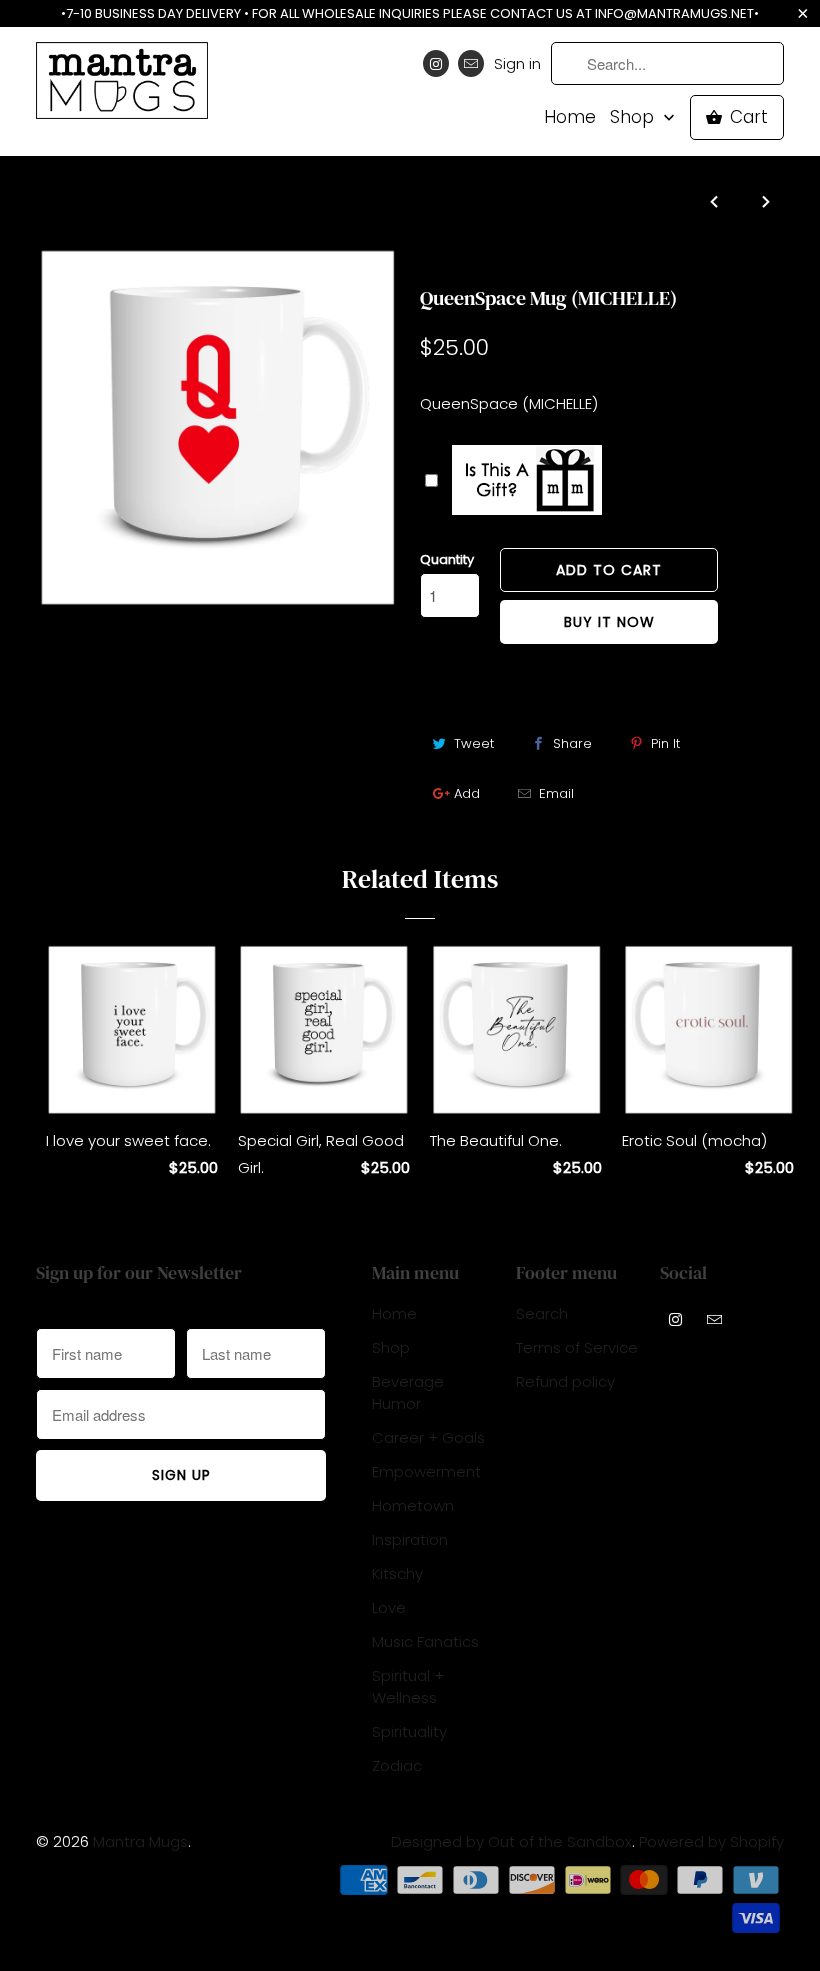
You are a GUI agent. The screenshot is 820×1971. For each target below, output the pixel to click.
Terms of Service (577, 1347)
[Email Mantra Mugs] (471, 63)
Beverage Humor (408, 1392)
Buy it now (609, 622)
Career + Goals (428, 1437)
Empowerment (426, 1471)
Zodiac (397, 1765)
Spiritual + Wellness (408, 1686)
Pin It (665, 743)
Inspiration (410, 1539)
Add (467, 793)
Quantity (447, 559)
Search (542, 1313)
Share (572, 743)
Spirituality (409, 1731)
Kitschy (397, 1573)
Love (439, 259)
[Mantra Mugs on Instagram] (436, 63)
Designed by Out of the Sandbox (511, 1841)
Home (570, 117)
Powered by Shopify (711, 1841)
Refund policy (565, 1381)
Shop (634, 117)
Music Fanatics (425, 1641)
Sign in (517, 63)
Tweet (474, 743)
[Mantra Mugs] (122, 86)
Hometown (413, 1505)
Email (556, 793)
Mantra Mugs (140, 1841)
